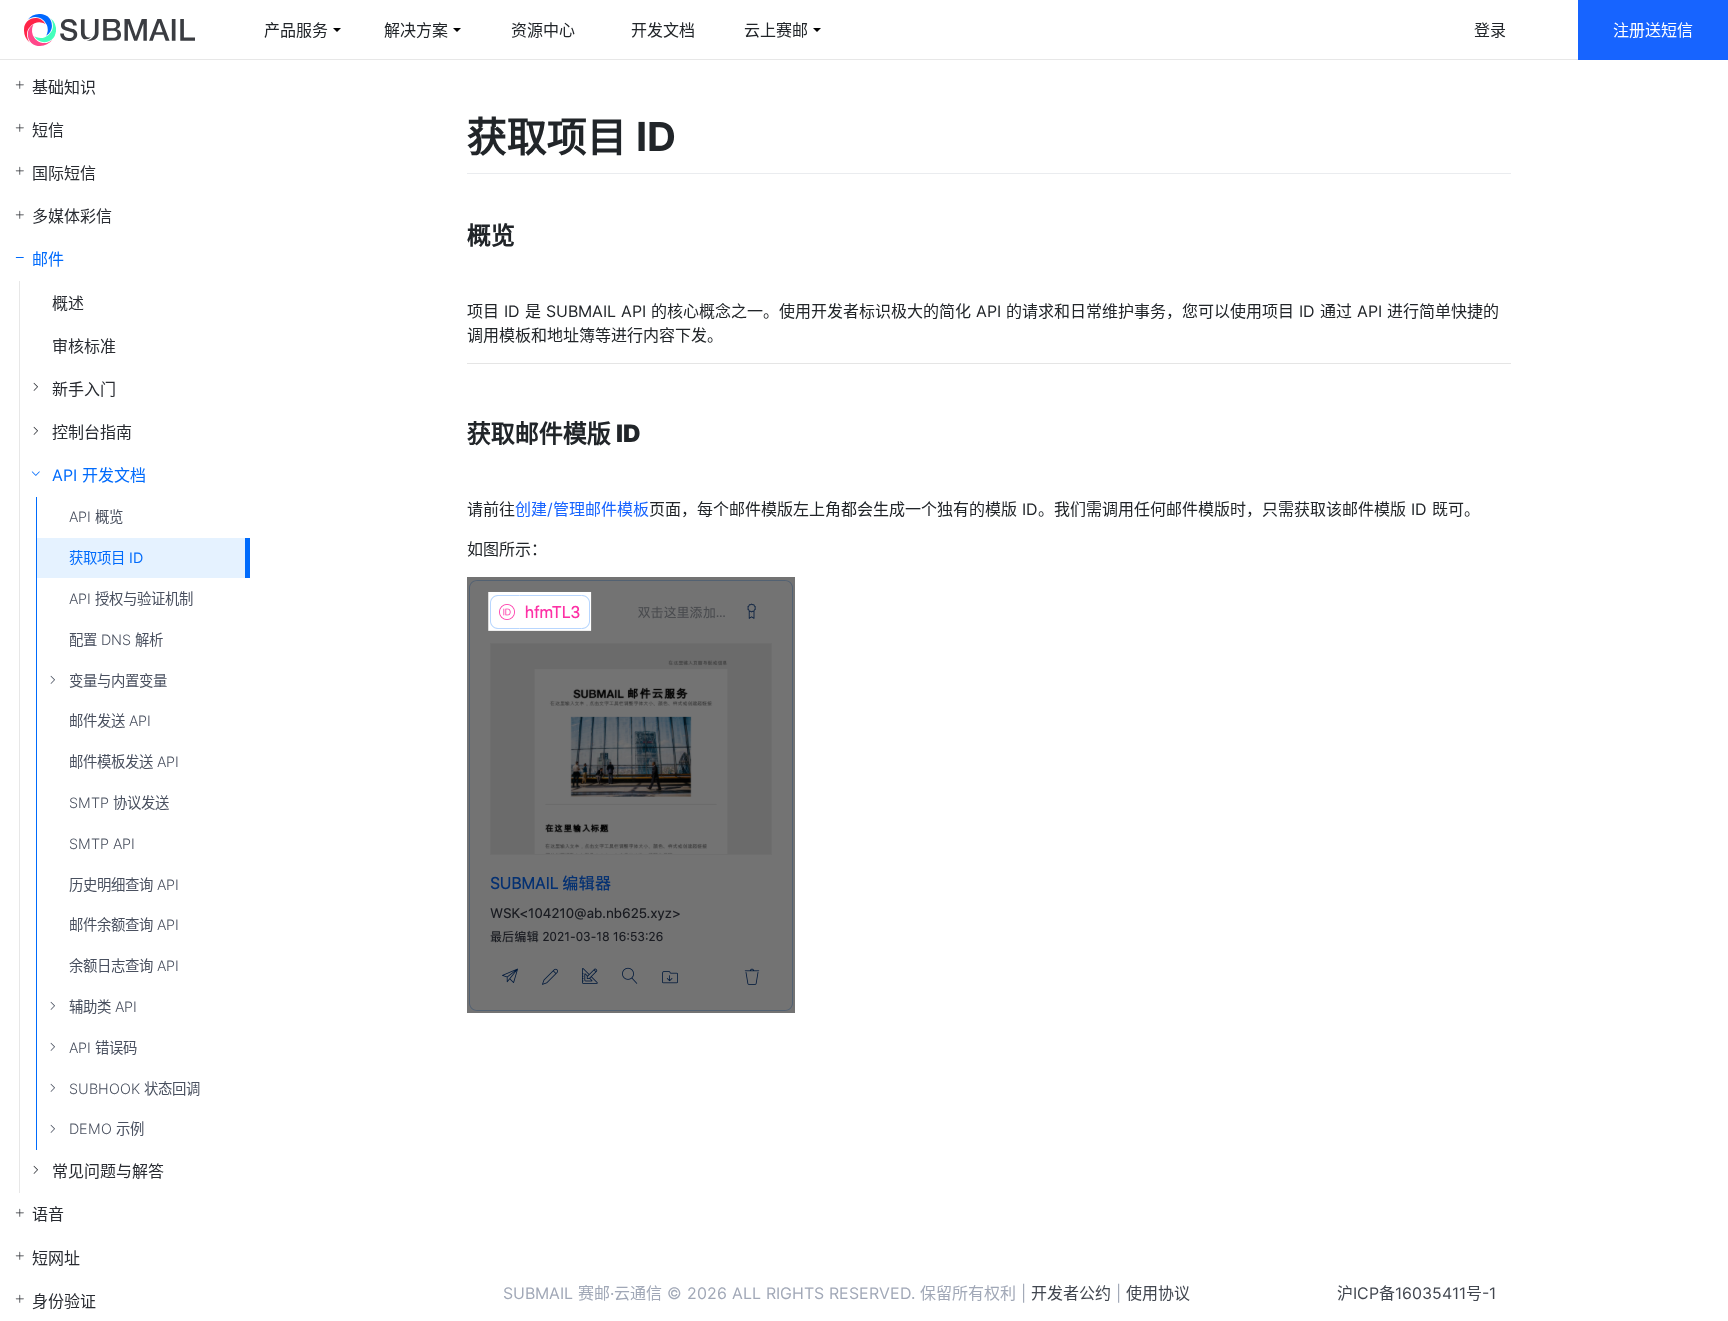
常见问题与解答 (108, 1171)
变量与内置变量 (118, 680)
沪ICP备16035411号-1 (1416, 1293)
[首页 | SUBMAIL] (109, 30)
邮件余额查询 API (124, 924)
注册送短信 (1653, 30)
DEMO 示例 (106, 1128)
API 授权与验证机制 (131, 598)
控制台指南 (92, 432)
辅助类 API (103, 1006)
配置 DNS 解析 (116, 639)
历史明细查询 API (124, 884)
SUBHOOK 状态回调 (134, 1088)
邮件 (48, 259)
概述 (68, 303)
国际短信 (64, 173)
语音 (48, 1214)
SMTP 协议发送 (119, 802)
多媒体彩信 (72, 216)
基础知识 (64, 87)
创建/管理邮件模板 (582, 509)
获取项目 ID (106, 557)
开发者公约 (1071, 1293)
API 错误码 (103, 1047)
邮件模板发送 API (124, 761)
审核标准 (84, 346)
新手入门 (84, 389)
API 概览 (96, 516)
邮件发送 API (110, 720)
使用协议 (1158, 1293)
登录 (1490, 30)
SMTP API (102, 843)
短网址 (56, 1258)
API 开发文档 (99, 475)
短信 (48, 130)
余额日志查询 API (124, 965)
